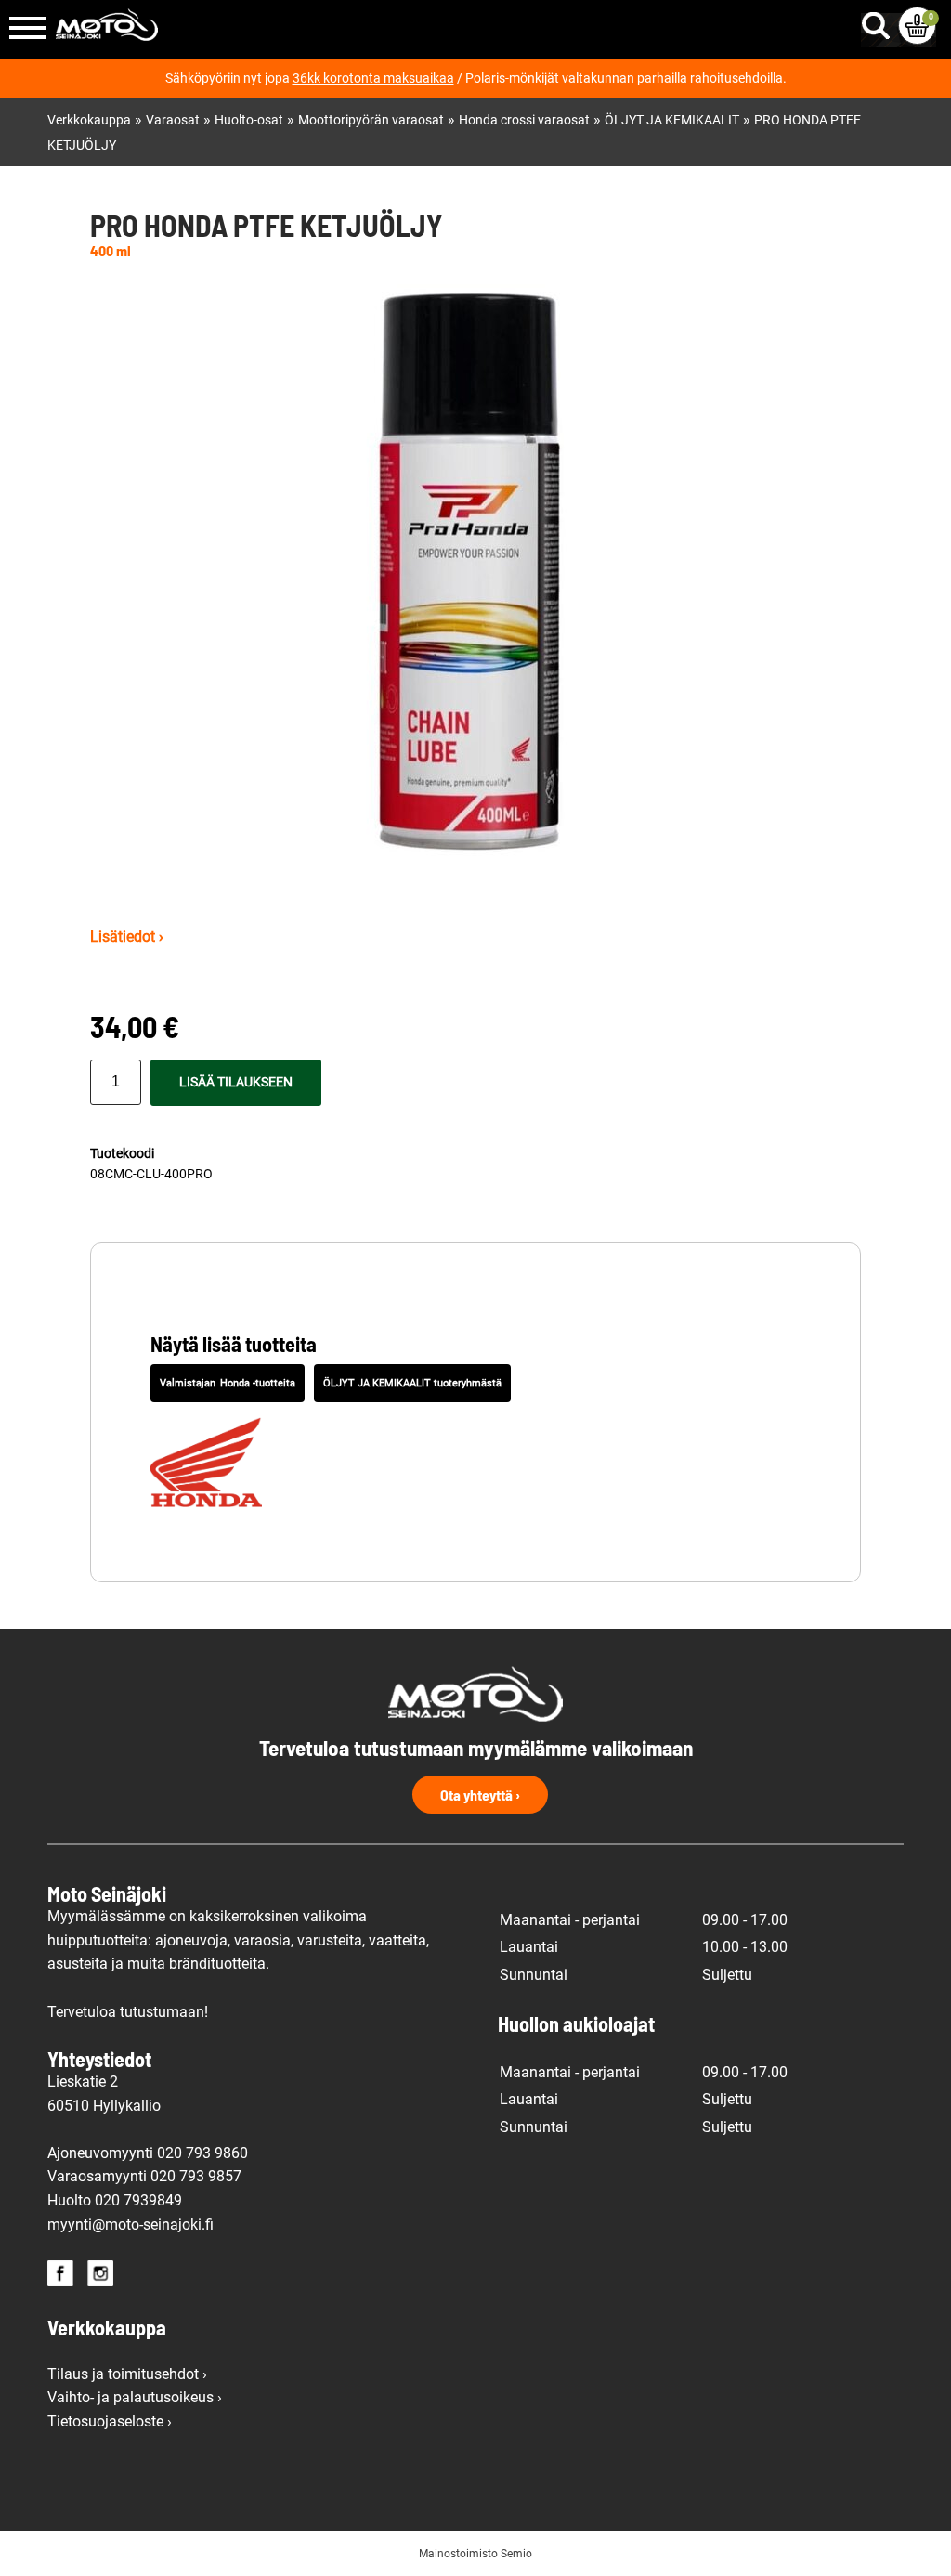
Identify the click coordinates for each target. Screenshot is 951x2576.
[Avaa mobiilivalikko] (27, 29)
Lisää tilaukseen (236, 1082)
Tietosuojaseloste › (110, 2421)
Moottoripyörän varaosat (371, 120)
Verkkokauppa (89, 120)
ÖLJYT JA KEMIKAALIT (672, 120)
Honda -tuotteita (258, 1383)
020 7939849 (138, 2200)
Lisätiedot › (127, 937)
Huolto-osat (249, 120)
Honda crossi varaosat (524, 120)
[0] (917, 26)
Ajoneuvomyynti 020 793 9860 (148, 2153)
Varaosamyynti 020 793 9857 (144, 2176)
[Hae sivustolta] (879, 21)
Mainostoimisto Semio (475, 2554)
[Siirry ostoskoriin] (917, 26)
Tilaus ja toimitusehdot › (127, 2374)
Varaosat (173, 120)
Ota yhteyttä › (480, 1795)
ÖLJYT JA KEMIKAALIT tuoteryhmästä (412, 1383)
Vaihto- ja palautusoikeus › (135, 2397)
